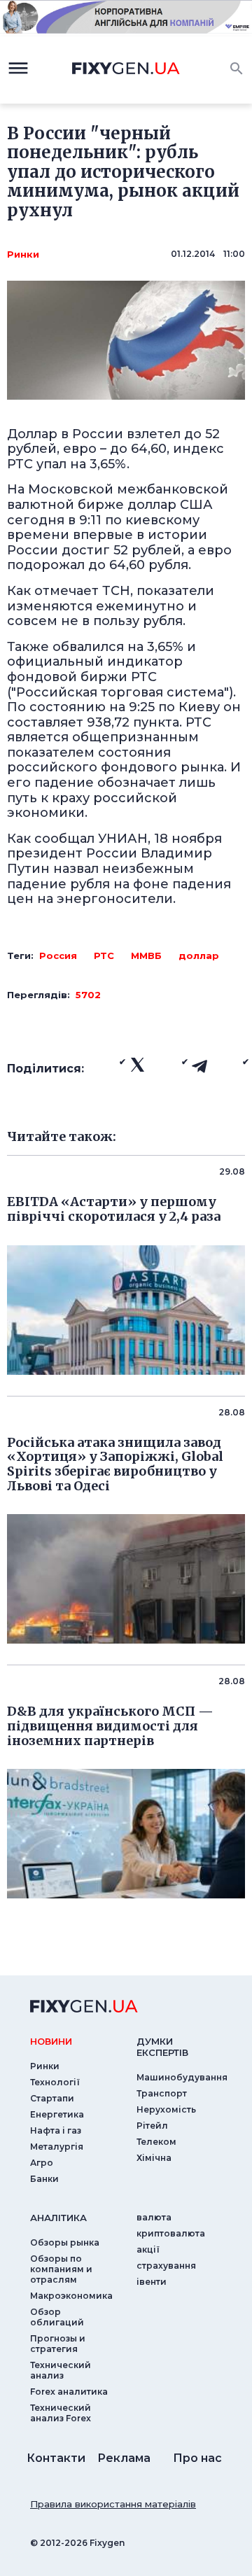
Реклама (124, 2458)
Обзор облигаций (57, 2317)
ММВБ (146, 955)
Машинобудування (182, 2077)
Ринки (23, 254)
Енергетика (57, 2114)
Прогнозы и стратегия (58, 2344)
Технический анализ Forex (61, 2413)
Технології (55, 2082)
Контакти (56, 2458)
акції (148, 2249)
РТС (104, 955)
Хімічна (154, 2158)
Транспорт (162, 2093)
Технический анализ (61, 2370)
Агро (42, 2163)
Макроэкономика (71, 2296)
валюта (154, 2217)
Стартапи (52, 2098)
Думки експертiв (162, 2047)
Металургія (57, 2147)
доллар (199, 955)
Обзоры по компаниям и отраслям (61, 2269)
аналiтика (58, 2218)
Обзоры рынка (65, 2242)
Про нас (197, 2458)
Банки (44, 2179)
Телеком (156, 2142)
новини (51, 2041)
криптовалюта (171, 2233)
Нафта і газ (56, 2130)
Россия (58, 955)
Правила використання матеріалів (113, 2504)
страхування (166, 2266)
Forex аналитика (69, 2392)
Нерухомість (166, 2109)
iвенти (152, 2282)
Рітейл (152, 2126)
